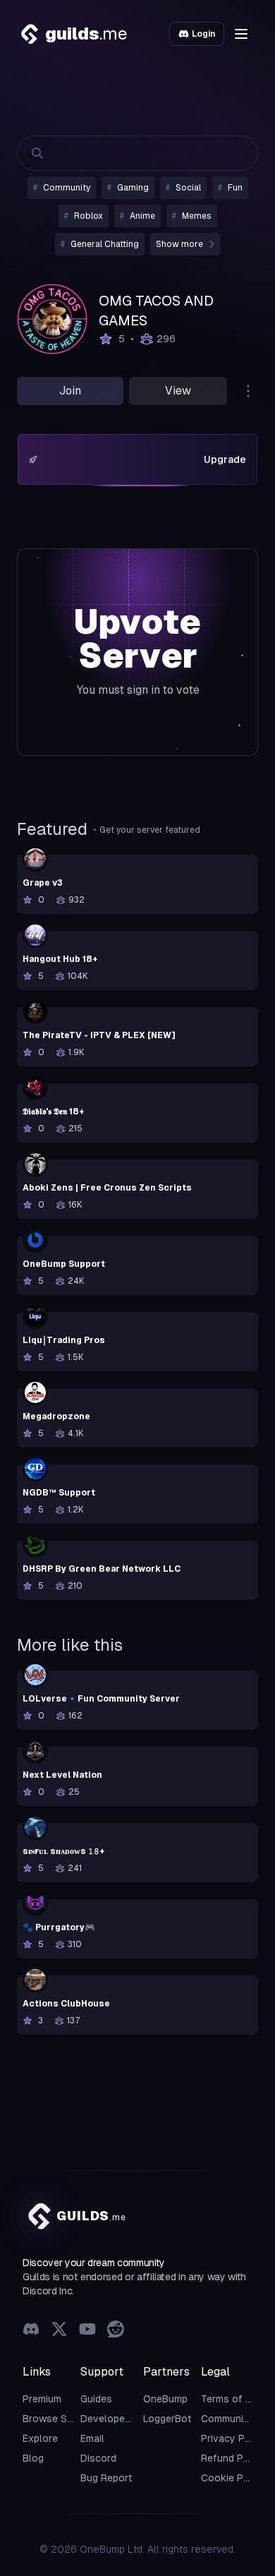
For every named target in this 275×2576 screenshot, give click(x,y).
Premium (42, 2413)
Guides (96, 2413)
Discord (98, 2472)
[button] (241, 34)
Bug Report (106, 2492)
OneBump (165, 2413)
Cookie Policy (233, 2492)
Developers (107, 2433)
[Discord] (31, 2345)
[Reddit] (116, 2345)
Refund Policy (233, 2472)
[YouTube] (87, 2345)
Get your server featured (150, 844)
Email (92, 2452)
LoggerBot (167, 2433)
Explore (40, 2452)
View (178, 391)
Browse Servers (60, 2433)
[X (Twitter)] (59, 2345)
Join (70, 391)
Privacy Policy (234, 2452)
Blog (33, 2472)
